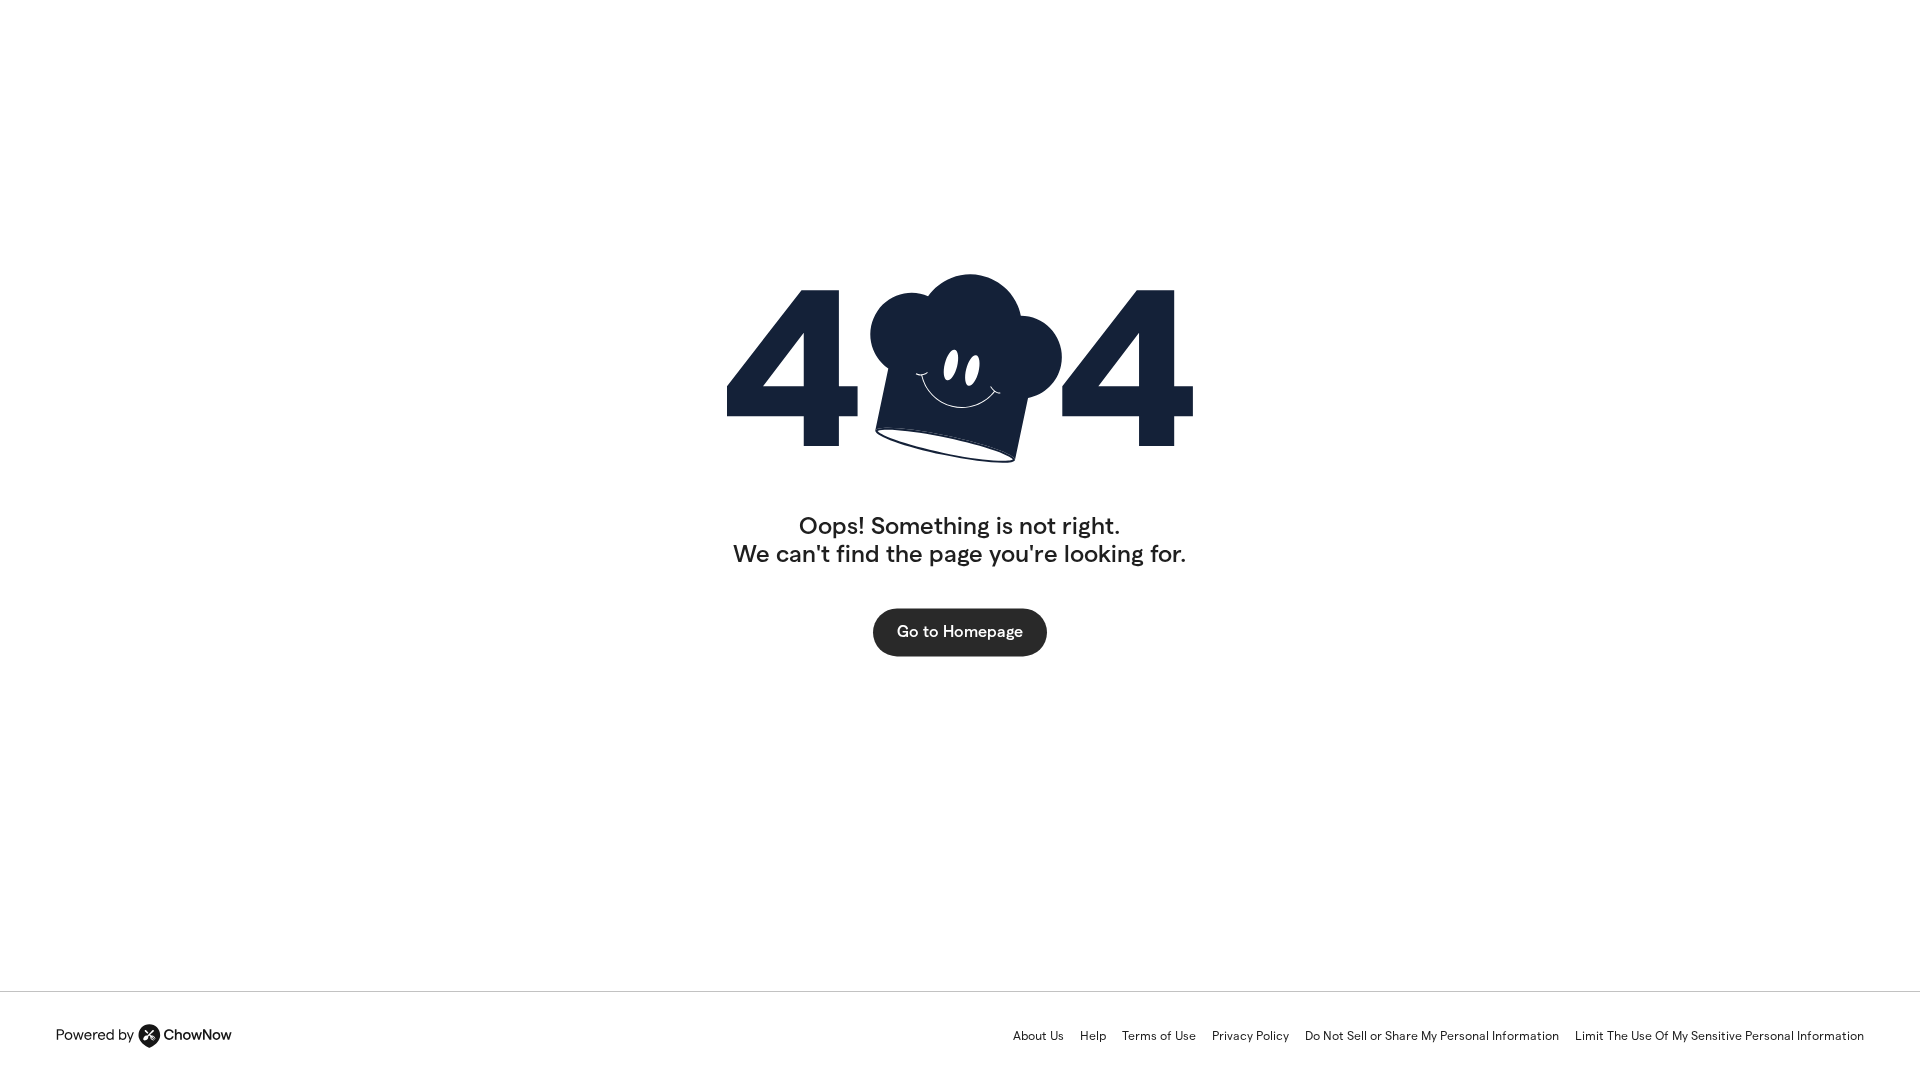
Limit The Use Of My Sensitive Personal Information (1719, 1035)
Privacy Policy (1250, 1035)
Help (1093, 1035)
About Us (1038, 1035)
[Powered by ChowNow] (144, 1036)
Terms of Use (1159, 1035)
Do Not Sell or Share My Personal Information (1432, 1035)
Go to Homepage (960, 631)
